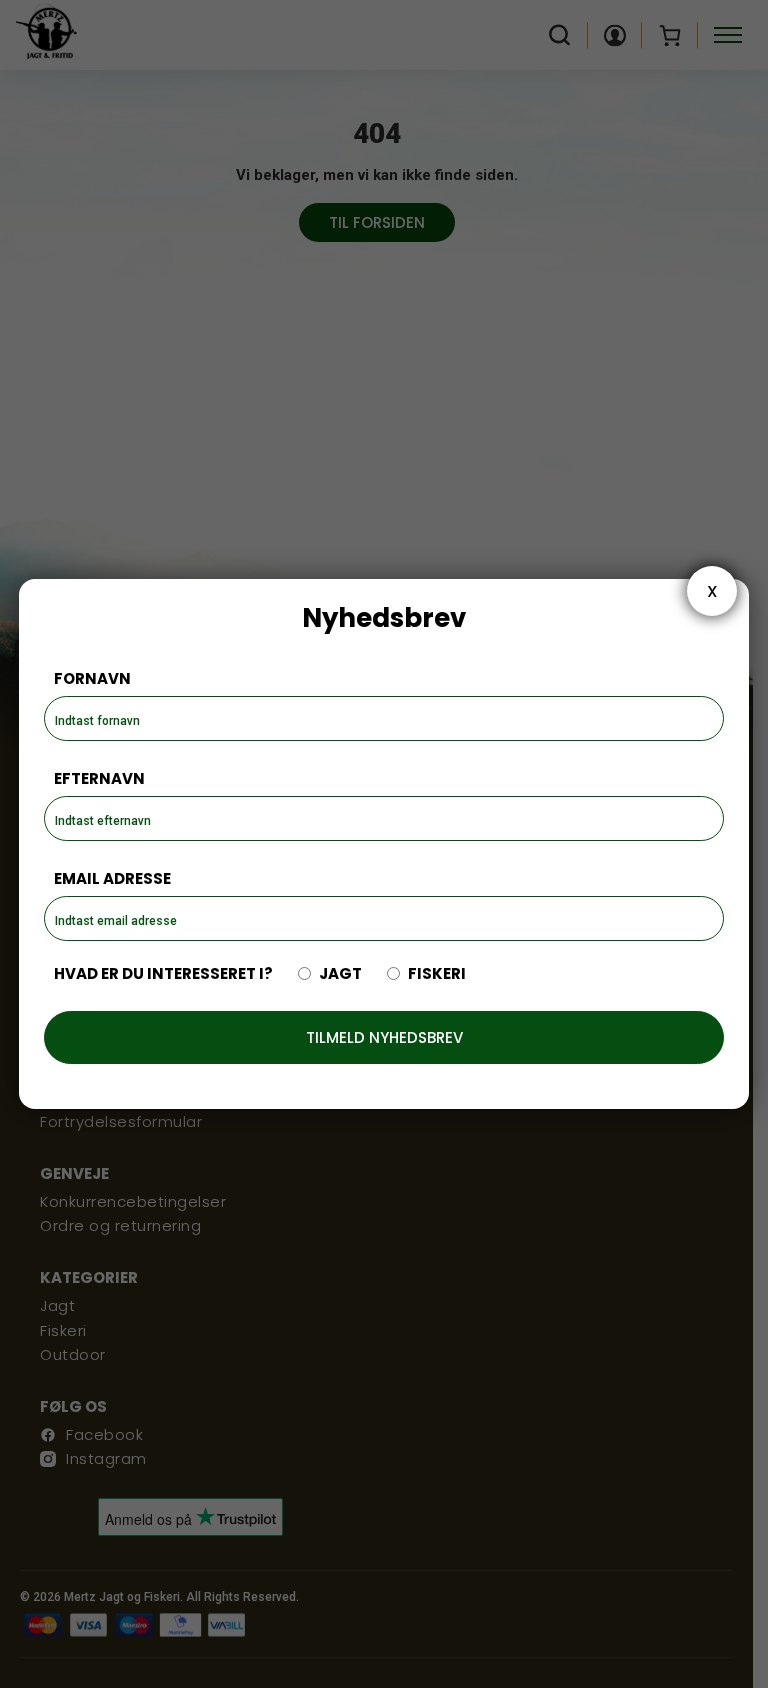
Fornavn (92, 678)
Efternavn (99, 778)
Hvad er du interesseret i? (163, 973)
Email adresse (112, 878)
